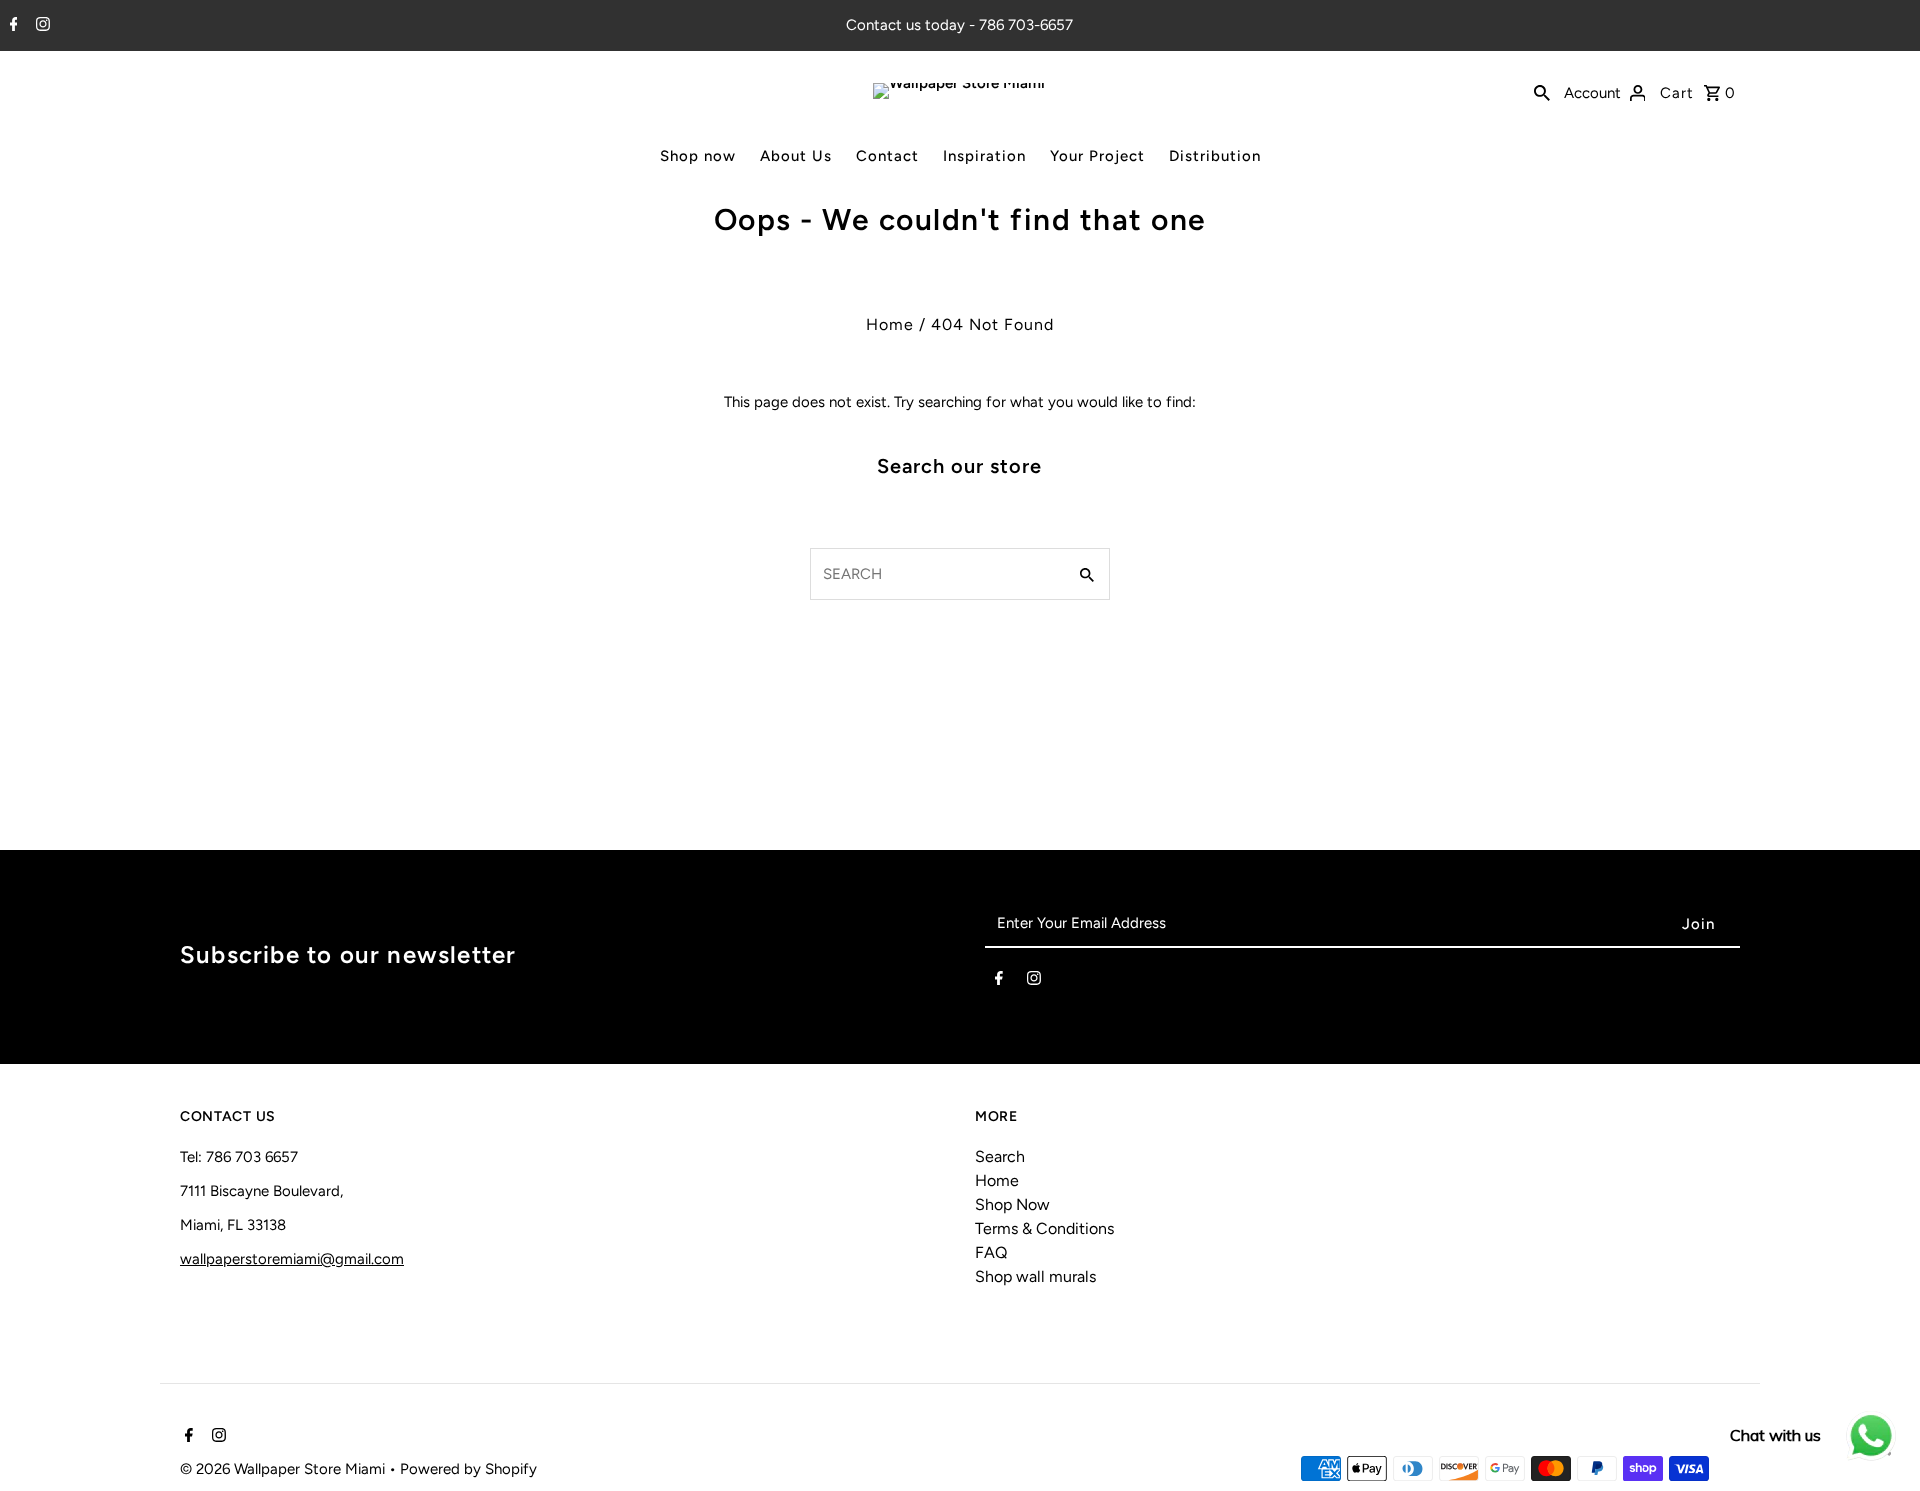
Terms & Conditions (1044, 1228)
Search (1000, 1156)
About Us (796, 156)
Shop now (698, 156)
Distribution (1215, 156)
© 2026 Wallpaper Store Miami (284, 1469)
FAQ (991, 1252)
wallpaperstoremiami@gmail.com (292, 1259)
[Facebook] (11, 26)
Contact (887, 156)
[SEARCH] (1542, 91)
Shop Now (1012, 1204)
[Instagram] (40, 26)
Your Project (1097, 156)
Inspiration (984, 156)
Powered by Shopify (468, 1469)
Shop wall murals (1035, 1276)
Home (890, 324)
